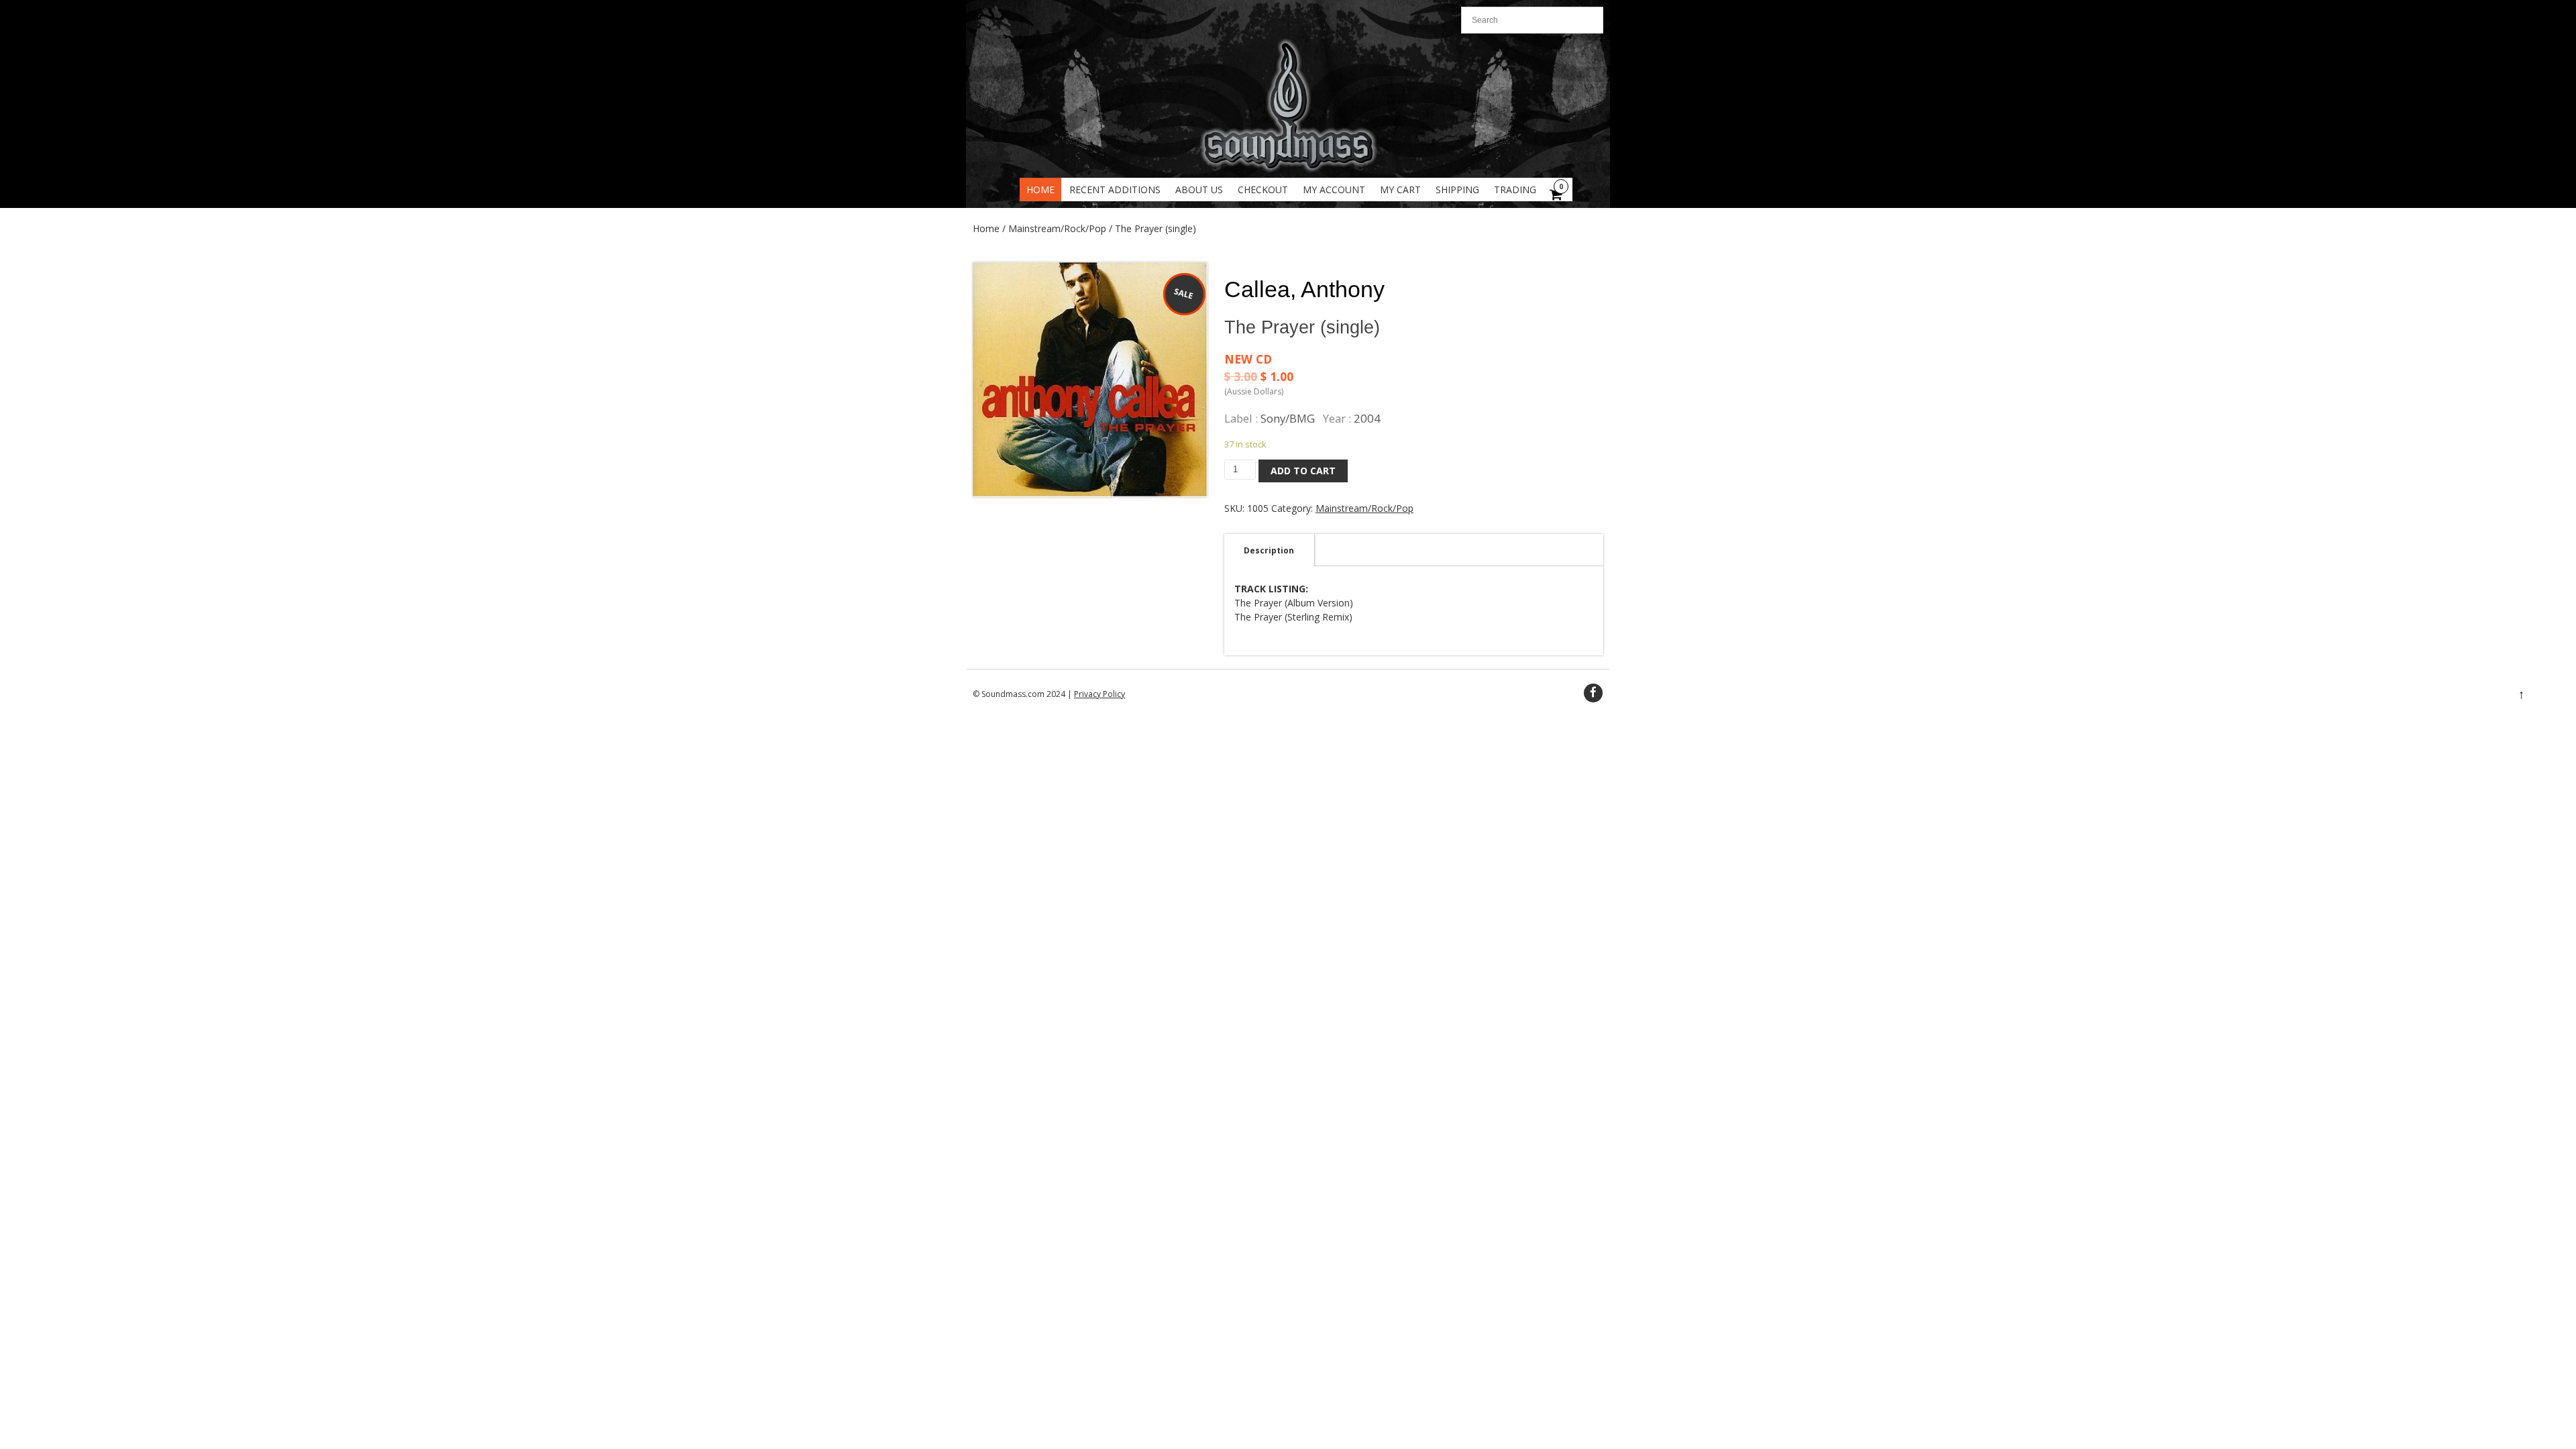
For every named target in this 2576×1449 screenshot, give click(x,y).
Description (1269, 550)
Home (1040, 190)
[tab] (1269, 550)
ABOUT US (1199, 190)
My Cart (1400, 190)
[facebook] (1593, 693)
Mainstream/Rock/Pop (1057, 228)
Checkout (1263, 190)
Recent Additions (1115, 190)
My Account (1334, 190)
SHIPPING (1457, 190)
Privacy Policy (1099, 694)
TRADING (1515, 190)
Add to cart (1303, 471)
